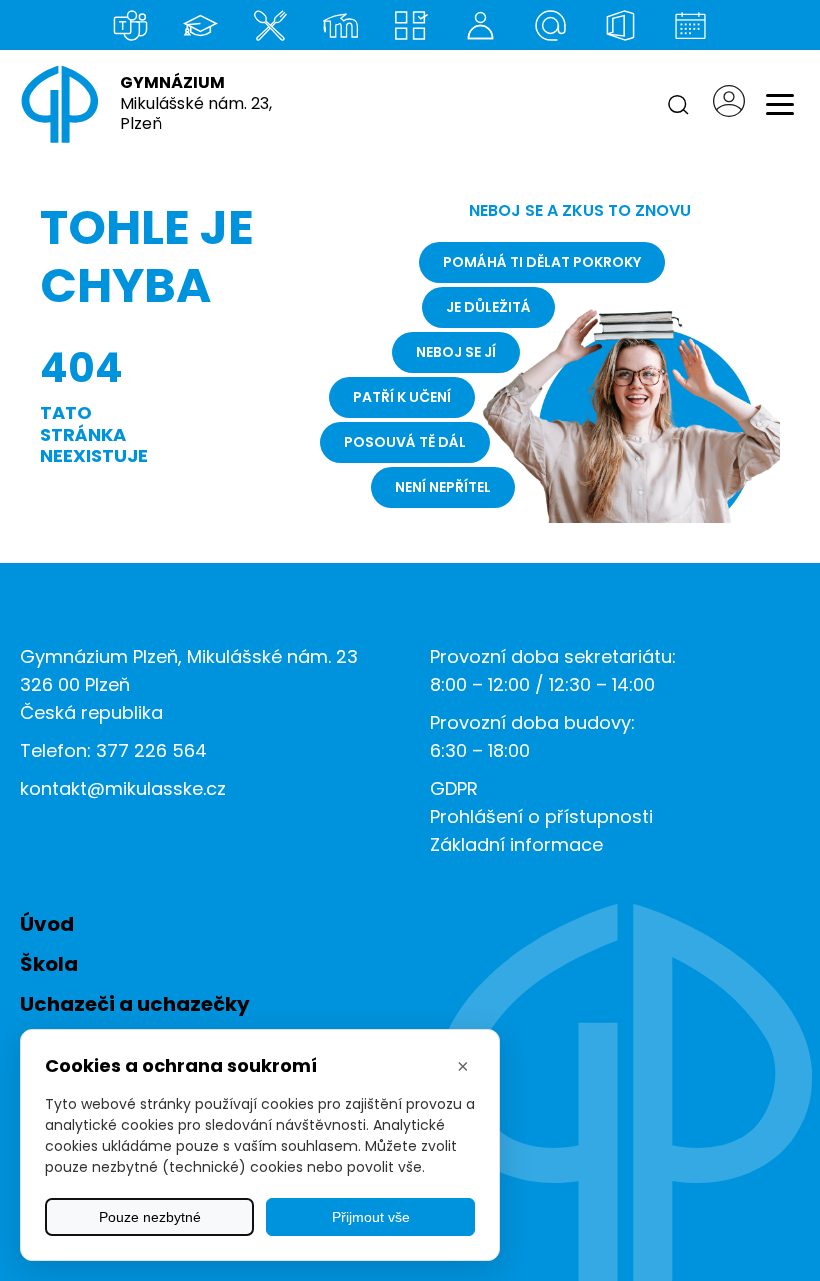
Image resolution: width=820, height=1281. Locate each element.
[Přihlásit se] (729, 104)
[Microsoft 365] (620, 25)
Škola (49, 964)
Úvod (47, 924)
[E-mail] (550, 25)
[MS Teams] (130, 25)
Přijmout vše (371, 1217)
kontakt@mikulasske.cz (123, 788)
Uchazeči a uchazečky (135, 1004)
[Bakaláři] (200, 25)
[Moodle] (340, 25)
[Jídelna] (270, 25)
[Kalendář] (690, 25)
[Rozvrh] (410, 25)
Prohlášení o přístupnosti (541, 816)
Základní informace (516, 844)
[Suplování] (480, 25)
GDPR (454, 788)
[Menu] (780, 105)
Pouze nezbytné (150, 1217)
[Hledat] (678, 105)
